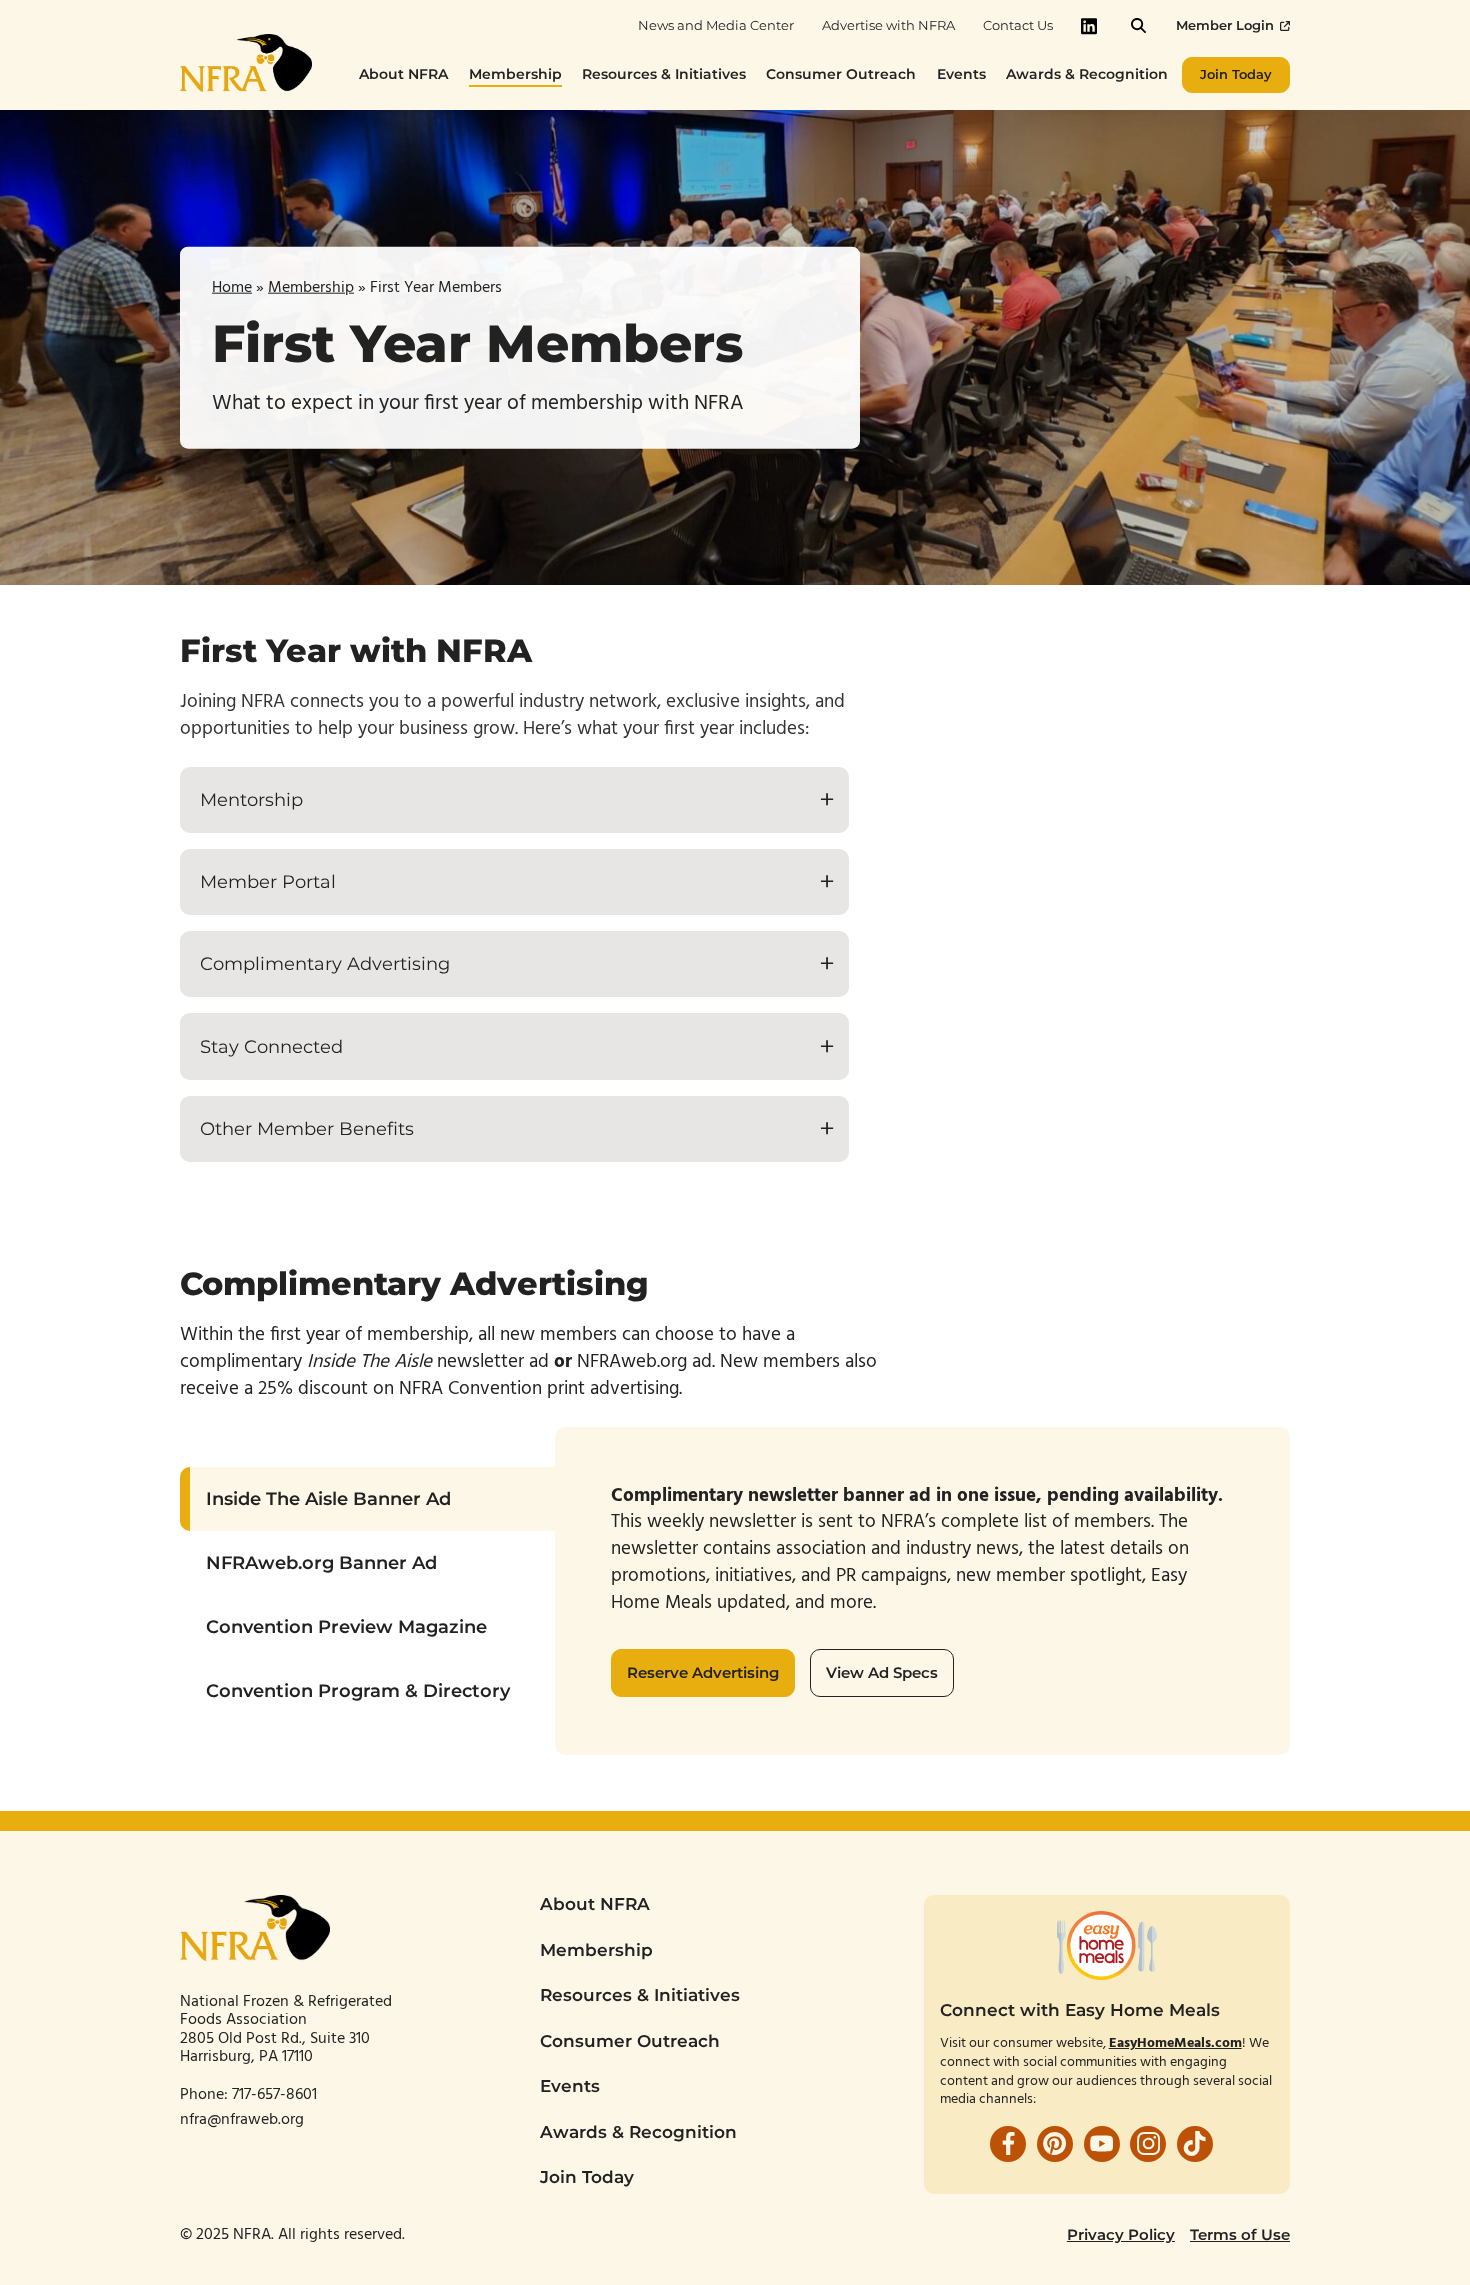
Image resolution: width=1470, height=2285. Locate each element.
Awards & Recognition (638, 2132)
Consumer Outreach (630, 2041)
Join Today (587, 2177)
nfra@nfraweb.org (242, 2120)
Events (570, 2086)
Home (232, 287)
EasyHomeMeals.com (1175, 2043)
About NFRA (595, 1904)
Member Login (1225, 25)
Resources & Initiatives (640, 1995)
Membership (311, 287)
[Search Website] (1138, 25)
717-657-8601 (276, 2095)
